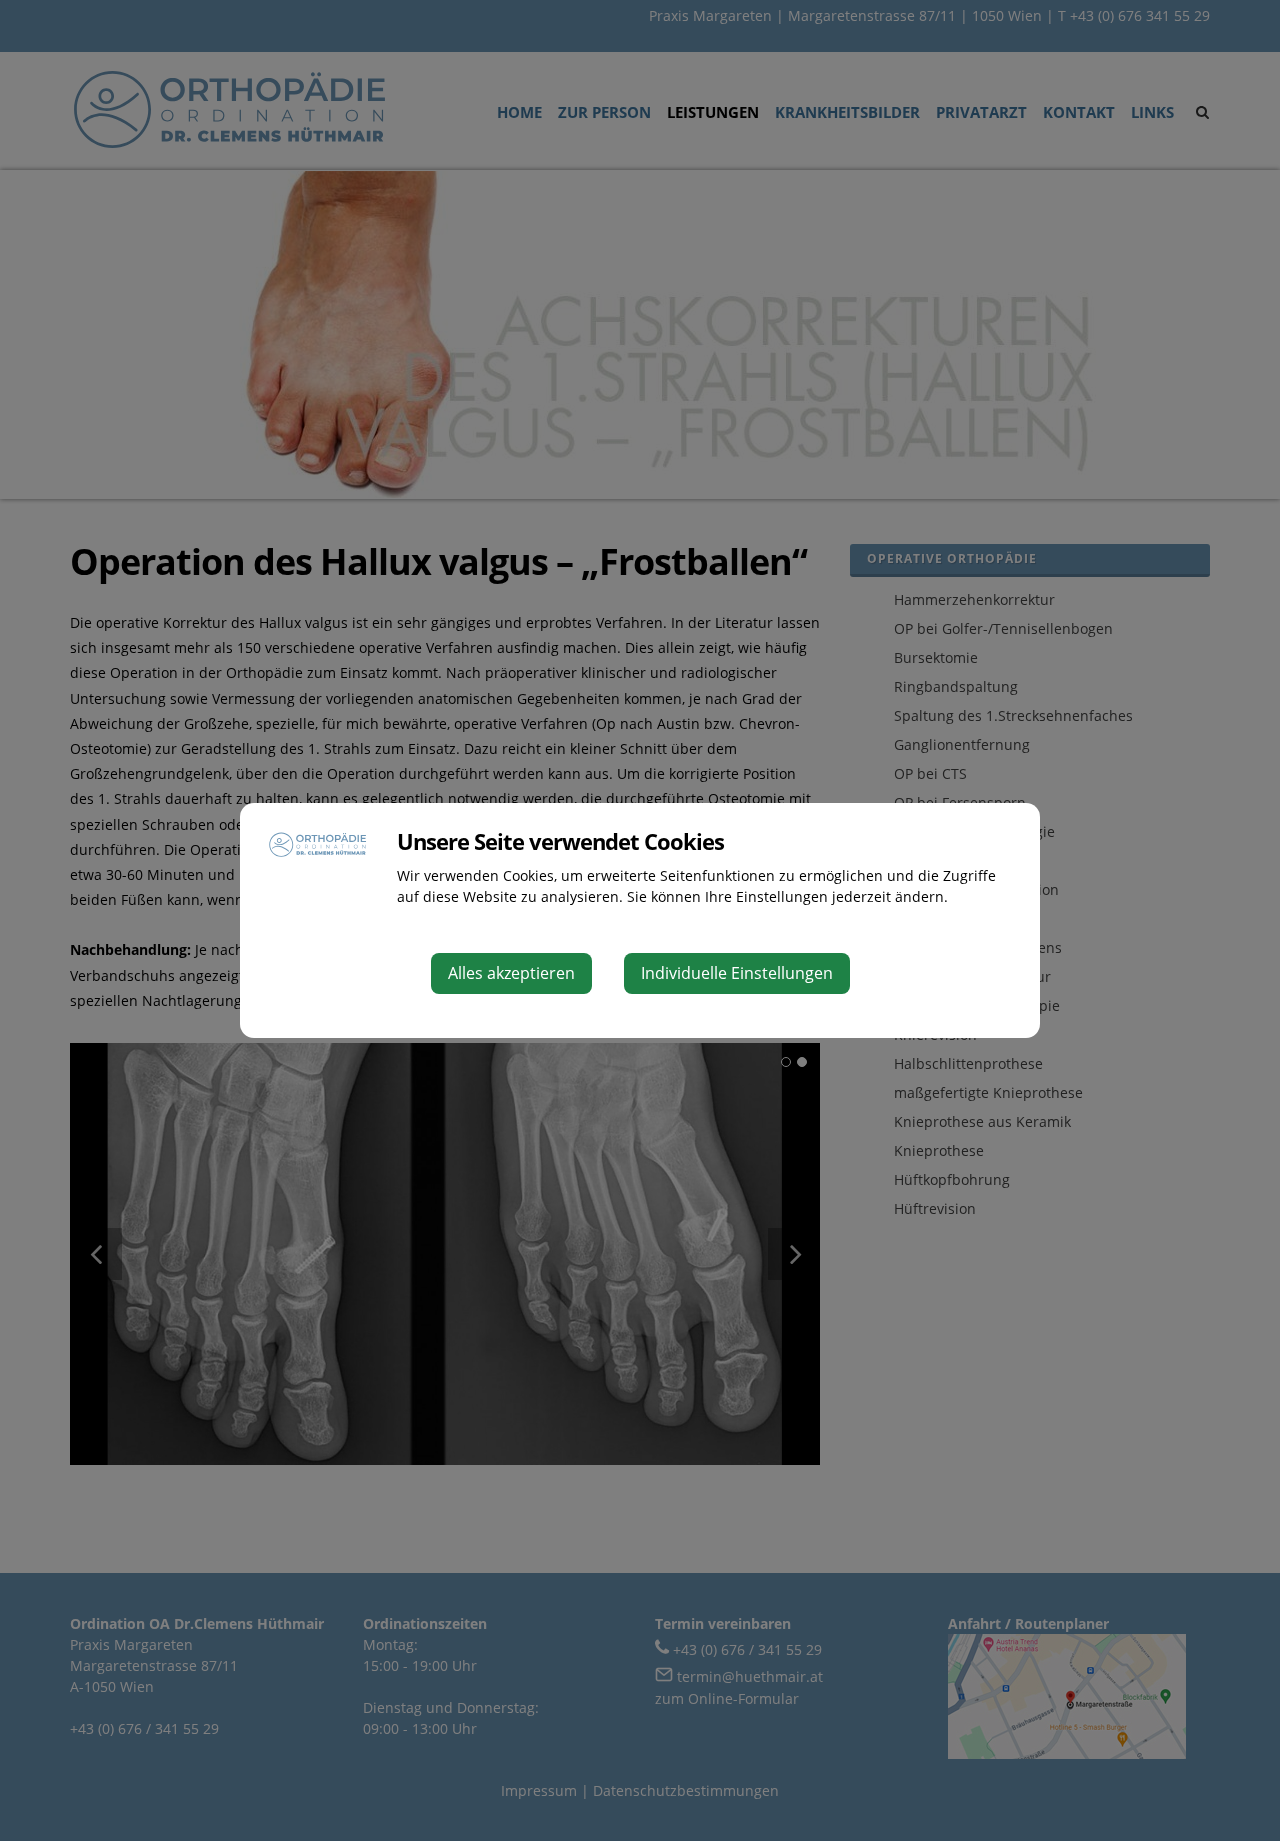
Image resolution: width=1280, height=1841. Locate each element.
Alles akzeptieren (511, 973)
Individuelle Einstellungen (737, 973)
